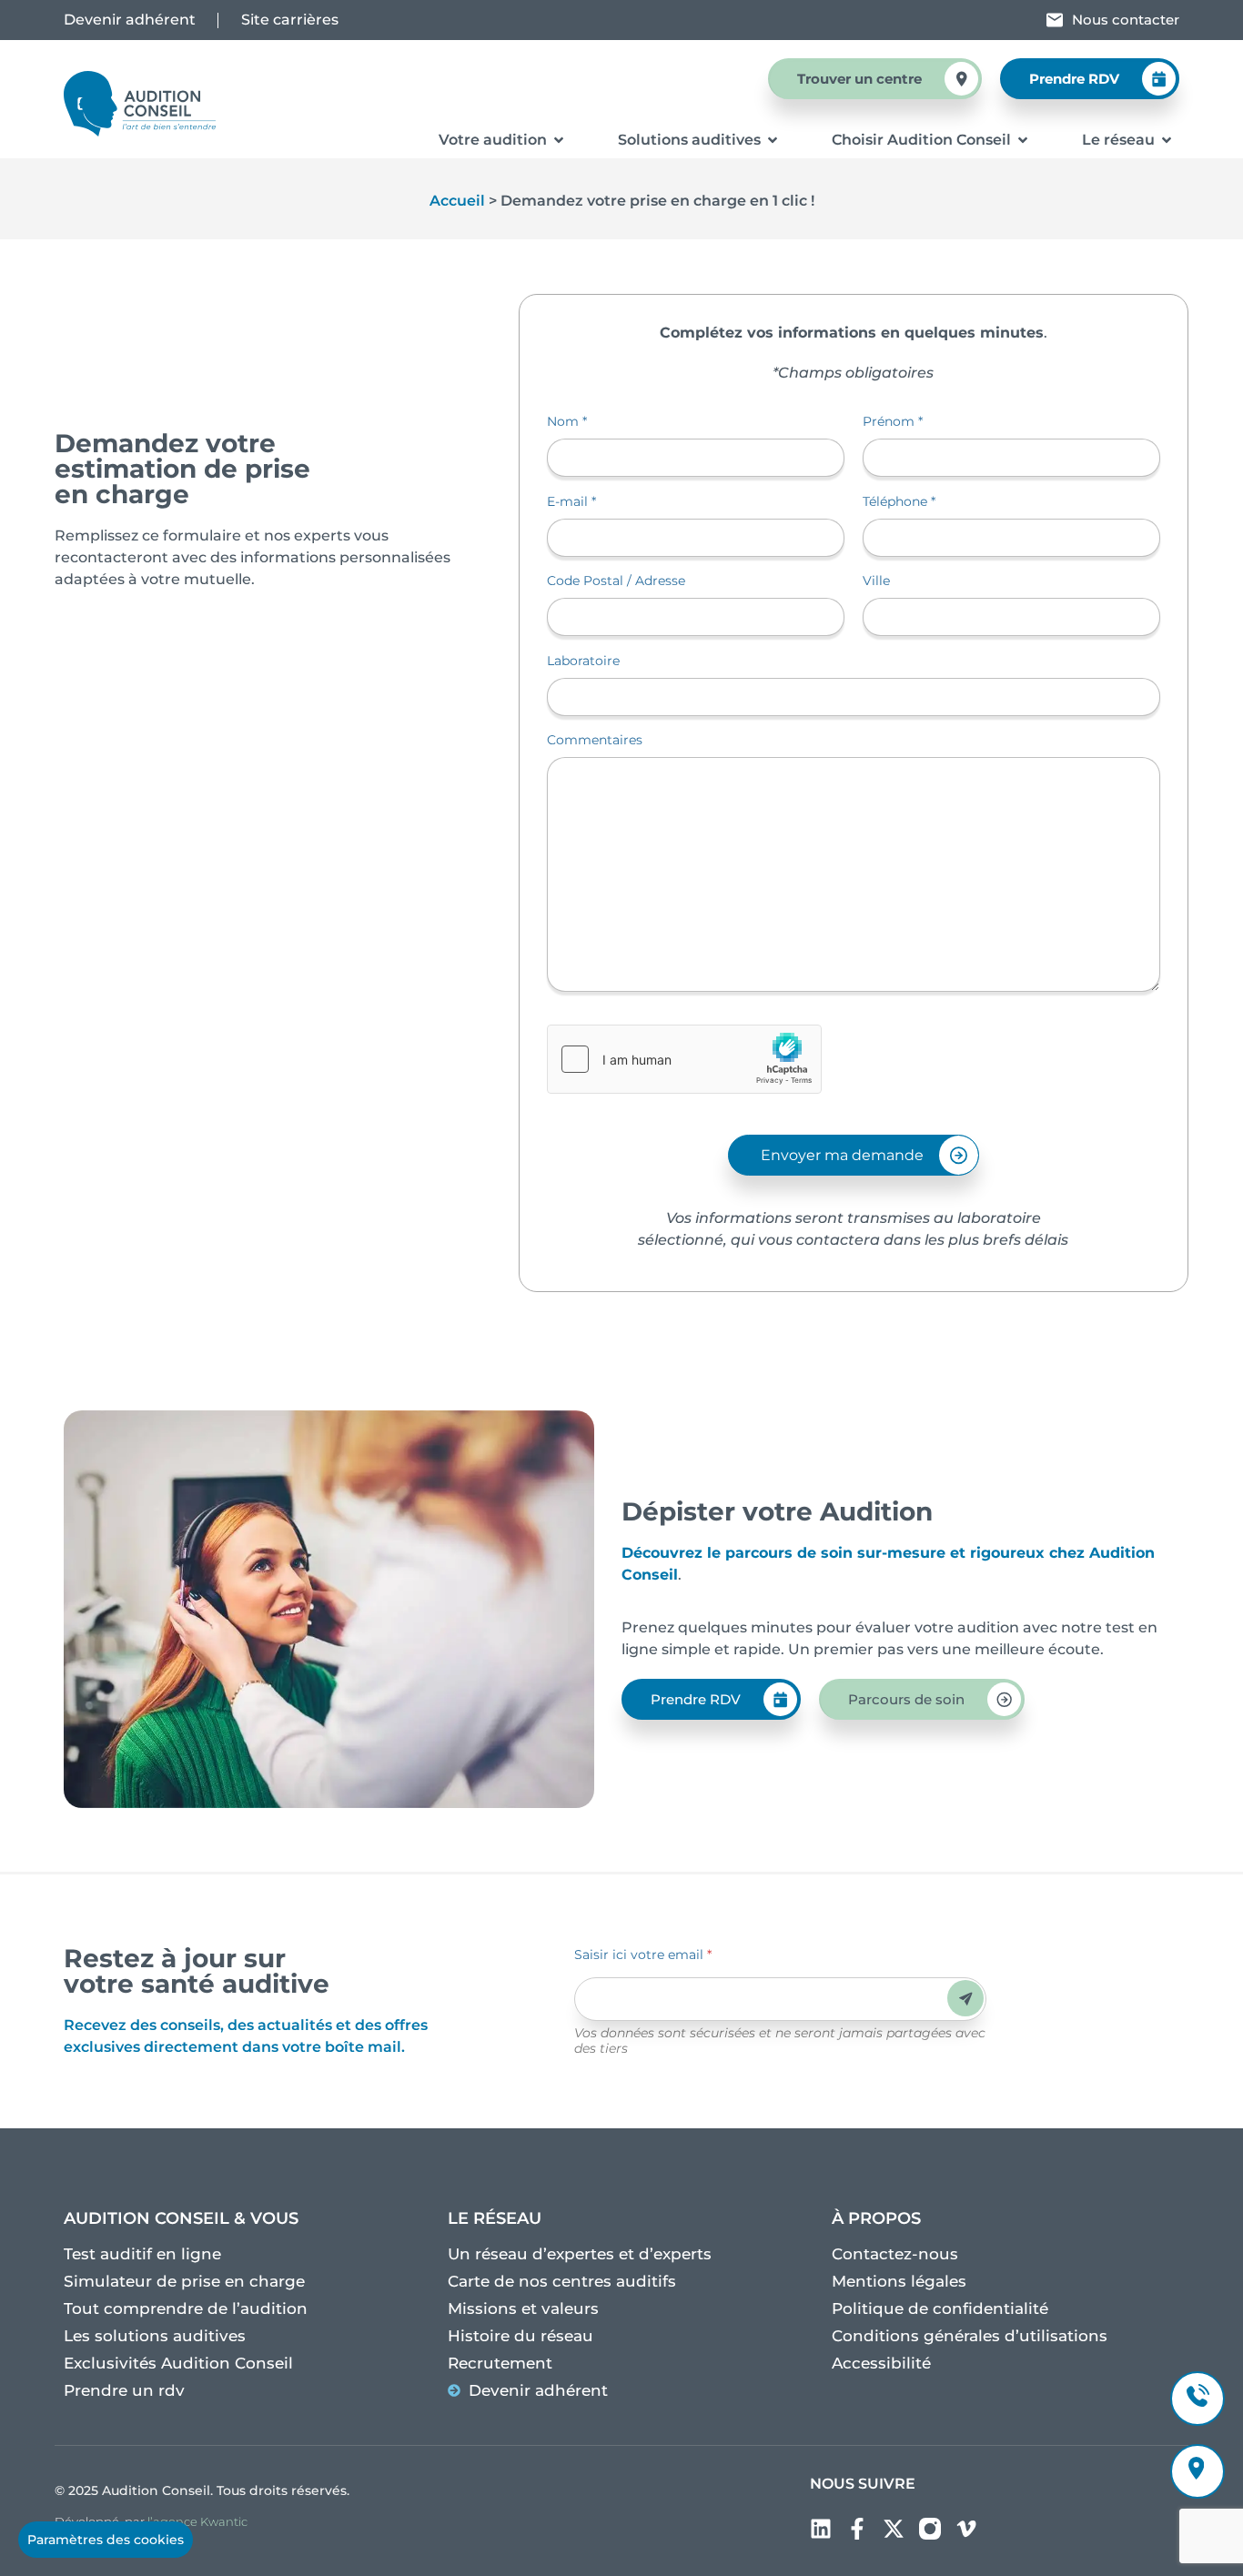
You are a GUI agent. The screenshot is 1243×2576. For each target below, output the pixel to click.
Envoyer (966, 1999)
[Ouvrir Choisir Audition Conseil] (1023, 140)
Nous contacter (1126, 20)
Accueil (457, 201)
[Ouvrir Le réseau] (1167, 140)
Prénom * (893, 421)
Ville (876, 581)
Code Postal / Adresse (616, 581)
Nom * (567, 421)
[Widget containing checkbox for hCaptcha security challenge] (684, 1059)
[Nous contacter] (1055, 20)
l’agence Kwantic (197, 2521)
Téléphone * (899, 501)
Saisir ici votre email (643, 1955)
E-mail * (571, 501)
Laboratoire (583, 661)
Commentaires (595, 740)
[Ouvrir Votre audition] (559, 140)
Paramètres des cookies (106, 2540)
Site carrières (290, 20)
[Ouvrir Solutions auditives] (773, 140)
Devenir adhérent (130, 20)
